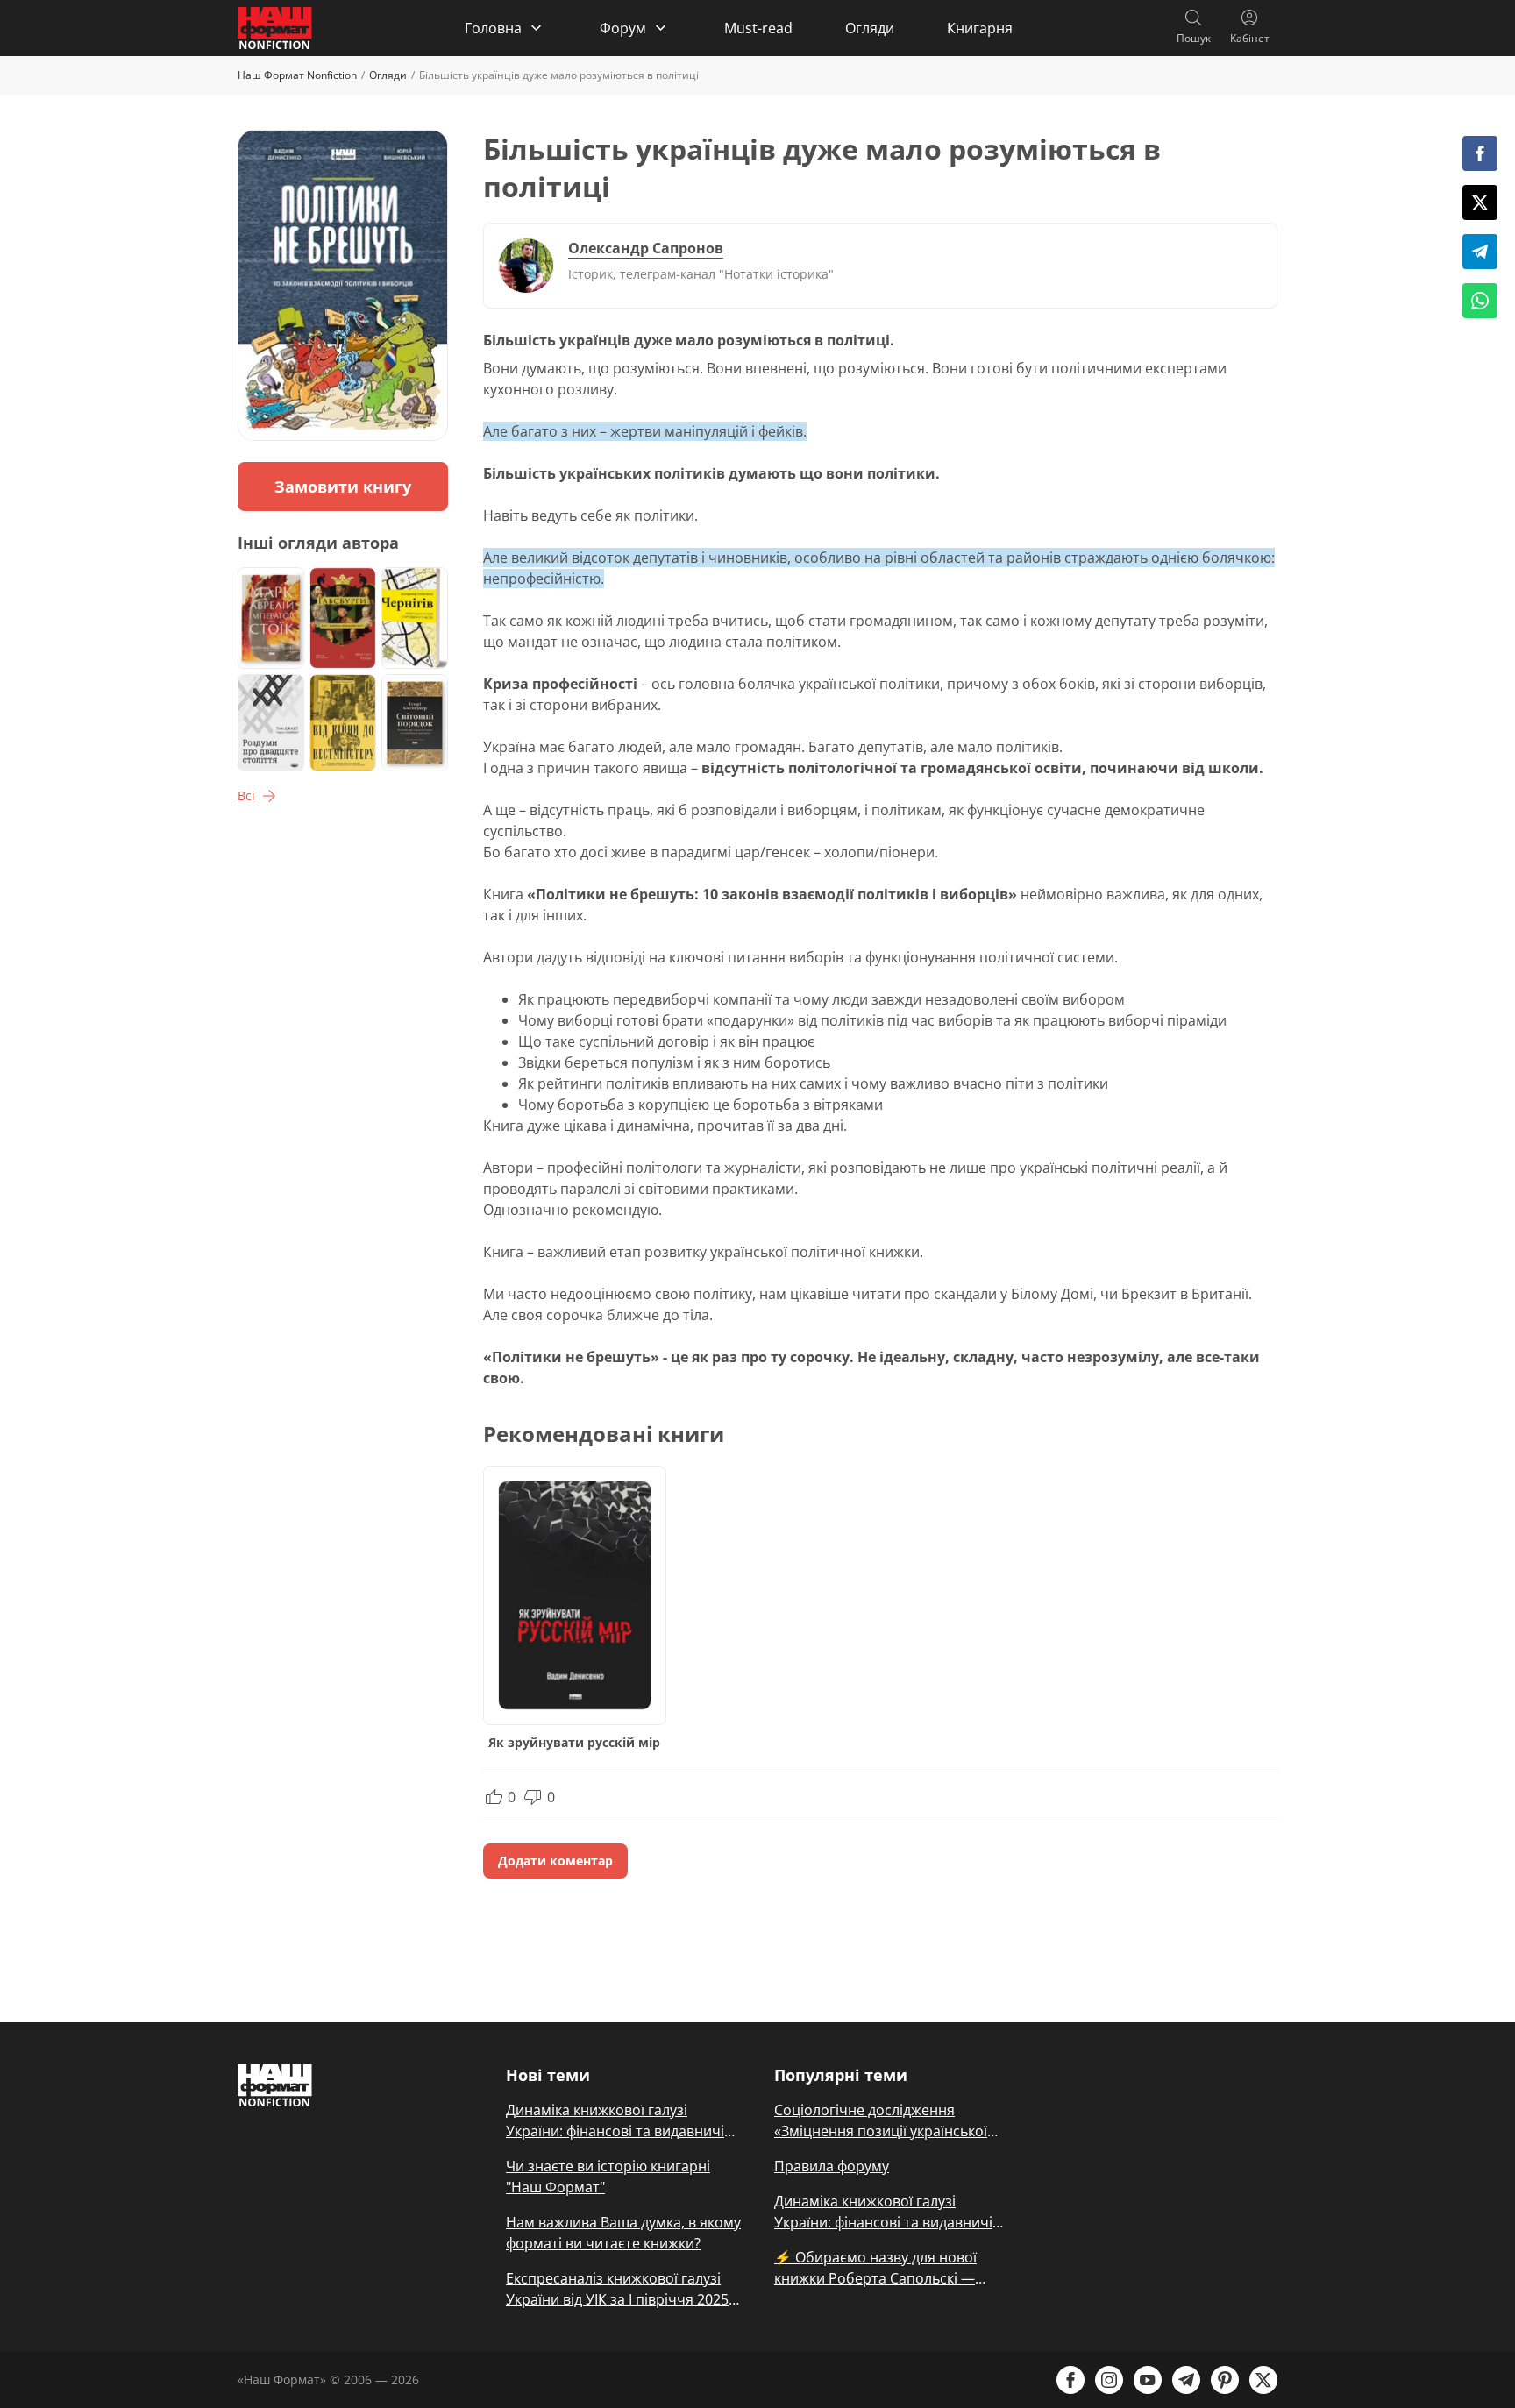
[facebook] (1070, 2380)
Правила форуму (832, 2166)
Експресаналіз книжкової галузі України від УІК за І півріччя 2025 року (617, 2289)
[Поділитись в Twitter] (1480, 202)
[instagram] (1109, 2380)
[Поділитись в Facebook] (1480, 153)
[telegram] (1186, 2380)
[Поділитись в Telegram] (1480, 252)
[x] (1263, 2380)
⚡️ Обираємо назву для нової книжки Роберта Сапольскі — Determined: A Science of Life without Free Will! (875, 2268)
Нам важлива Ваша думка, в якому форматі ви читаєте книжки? (623, 2233)
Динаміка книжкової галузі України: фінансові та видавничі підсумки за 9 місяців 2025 (615, 2121)
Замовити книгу (343, 487)
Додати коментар (555, 1861)
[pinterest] (1225, 2380)
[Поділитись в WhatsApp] (1480, 301)
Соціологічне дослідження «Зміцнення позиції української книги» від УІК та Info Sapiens (881, 2121)
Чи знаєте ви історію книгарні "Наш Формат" (608, 2177)
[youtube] (1148, 2380)
